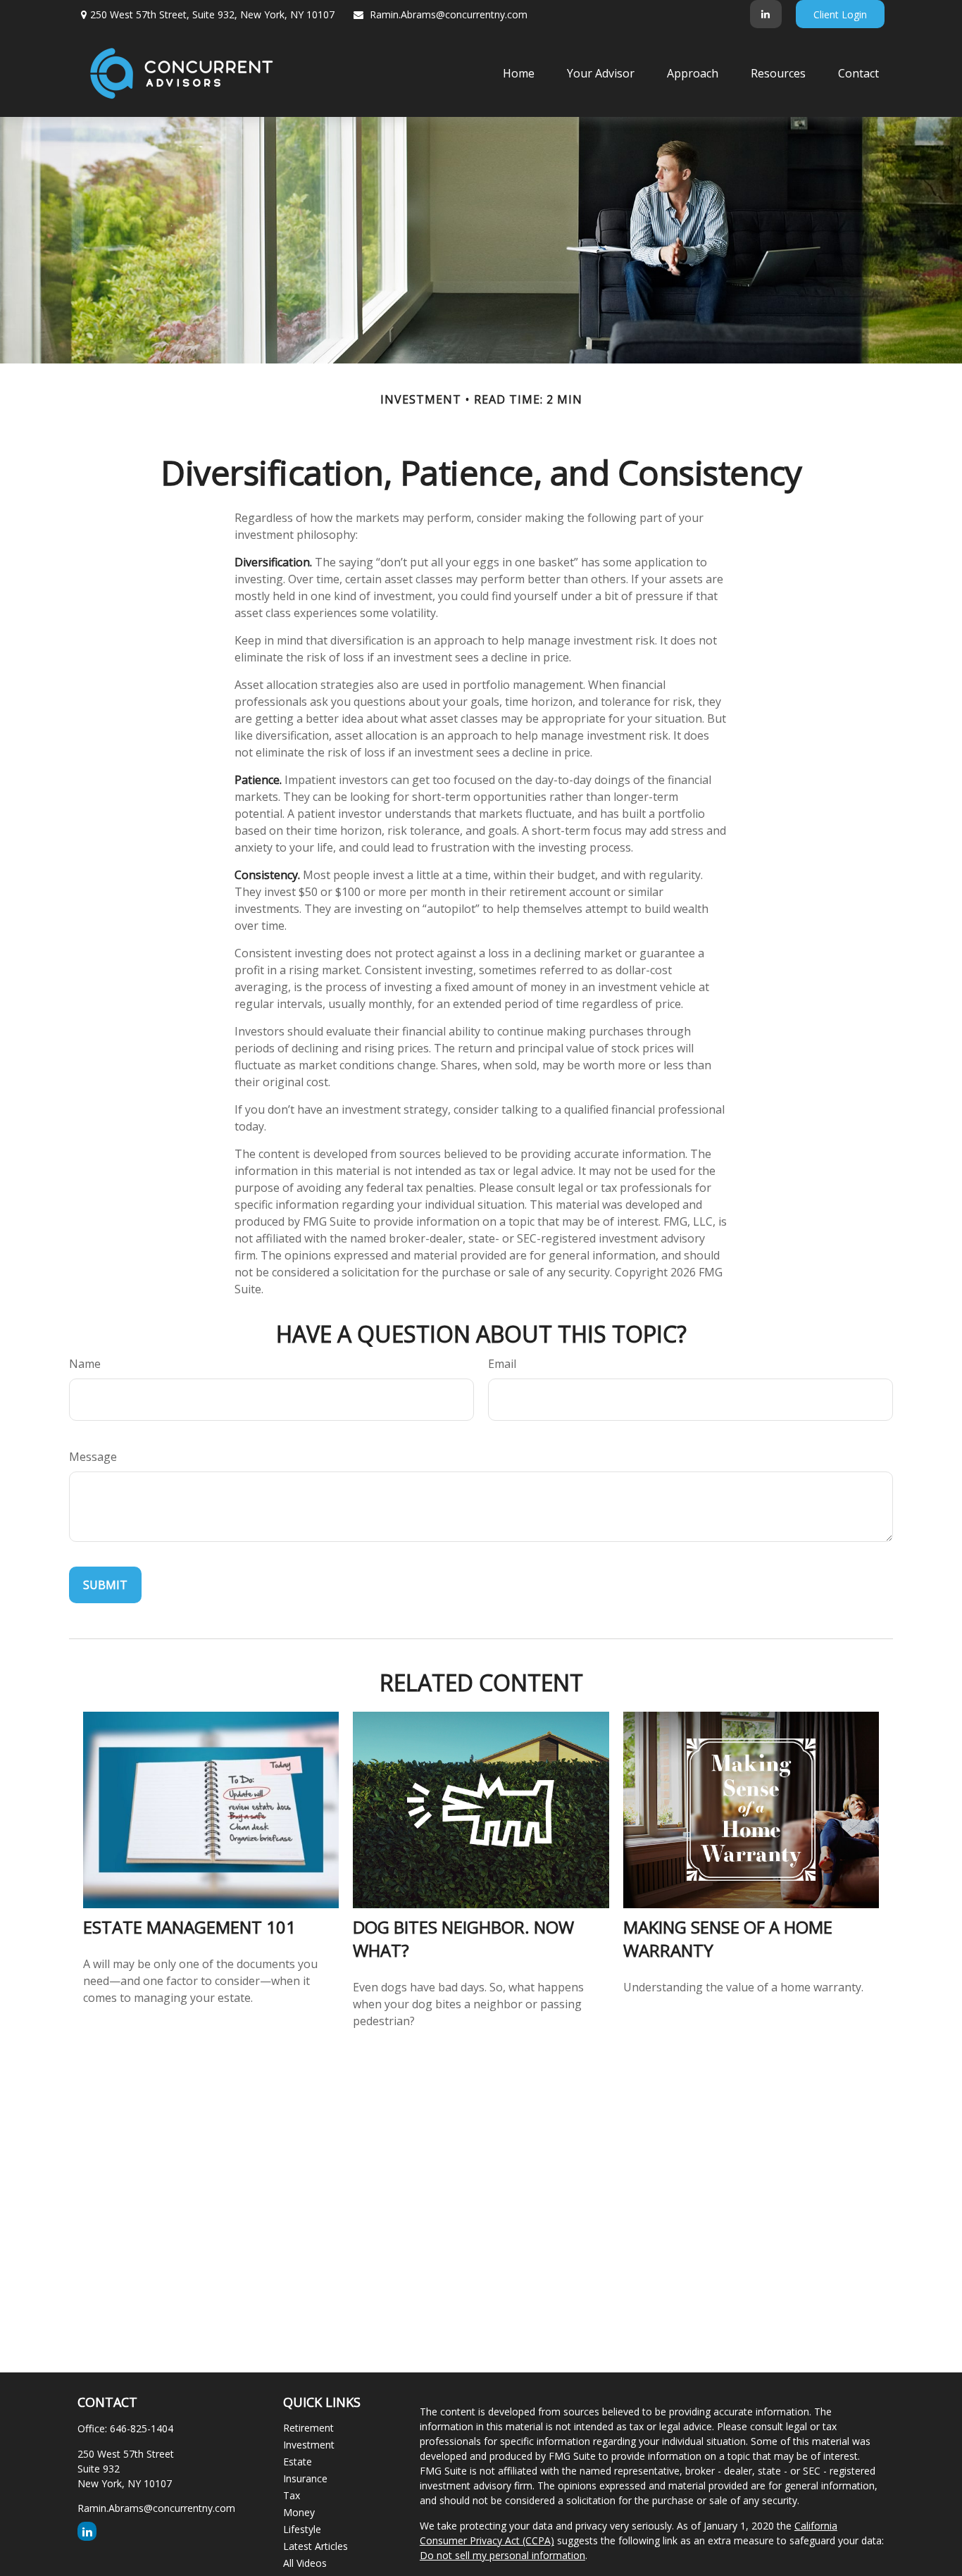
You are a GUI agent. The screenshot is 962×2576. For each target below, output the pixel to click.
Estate (298, 2462)
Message (93, 1457)
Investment (309, 2445)
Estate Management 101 (189, 1927)
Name (85, 1364)
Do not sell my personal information (502, 2555)
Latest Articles (316, 2546)
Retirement (308, 2428)
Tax (292, 2495)
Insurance (305, 2478)
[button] (519, 73)
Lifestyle (302, 2529)
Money (299, 2512)
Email (502, 1364)
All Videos (305, 2563)
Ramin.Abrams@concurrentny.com (449, 14)
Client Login (840, 14)
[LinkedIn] (766, 14)
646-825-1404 (142, 2428)
